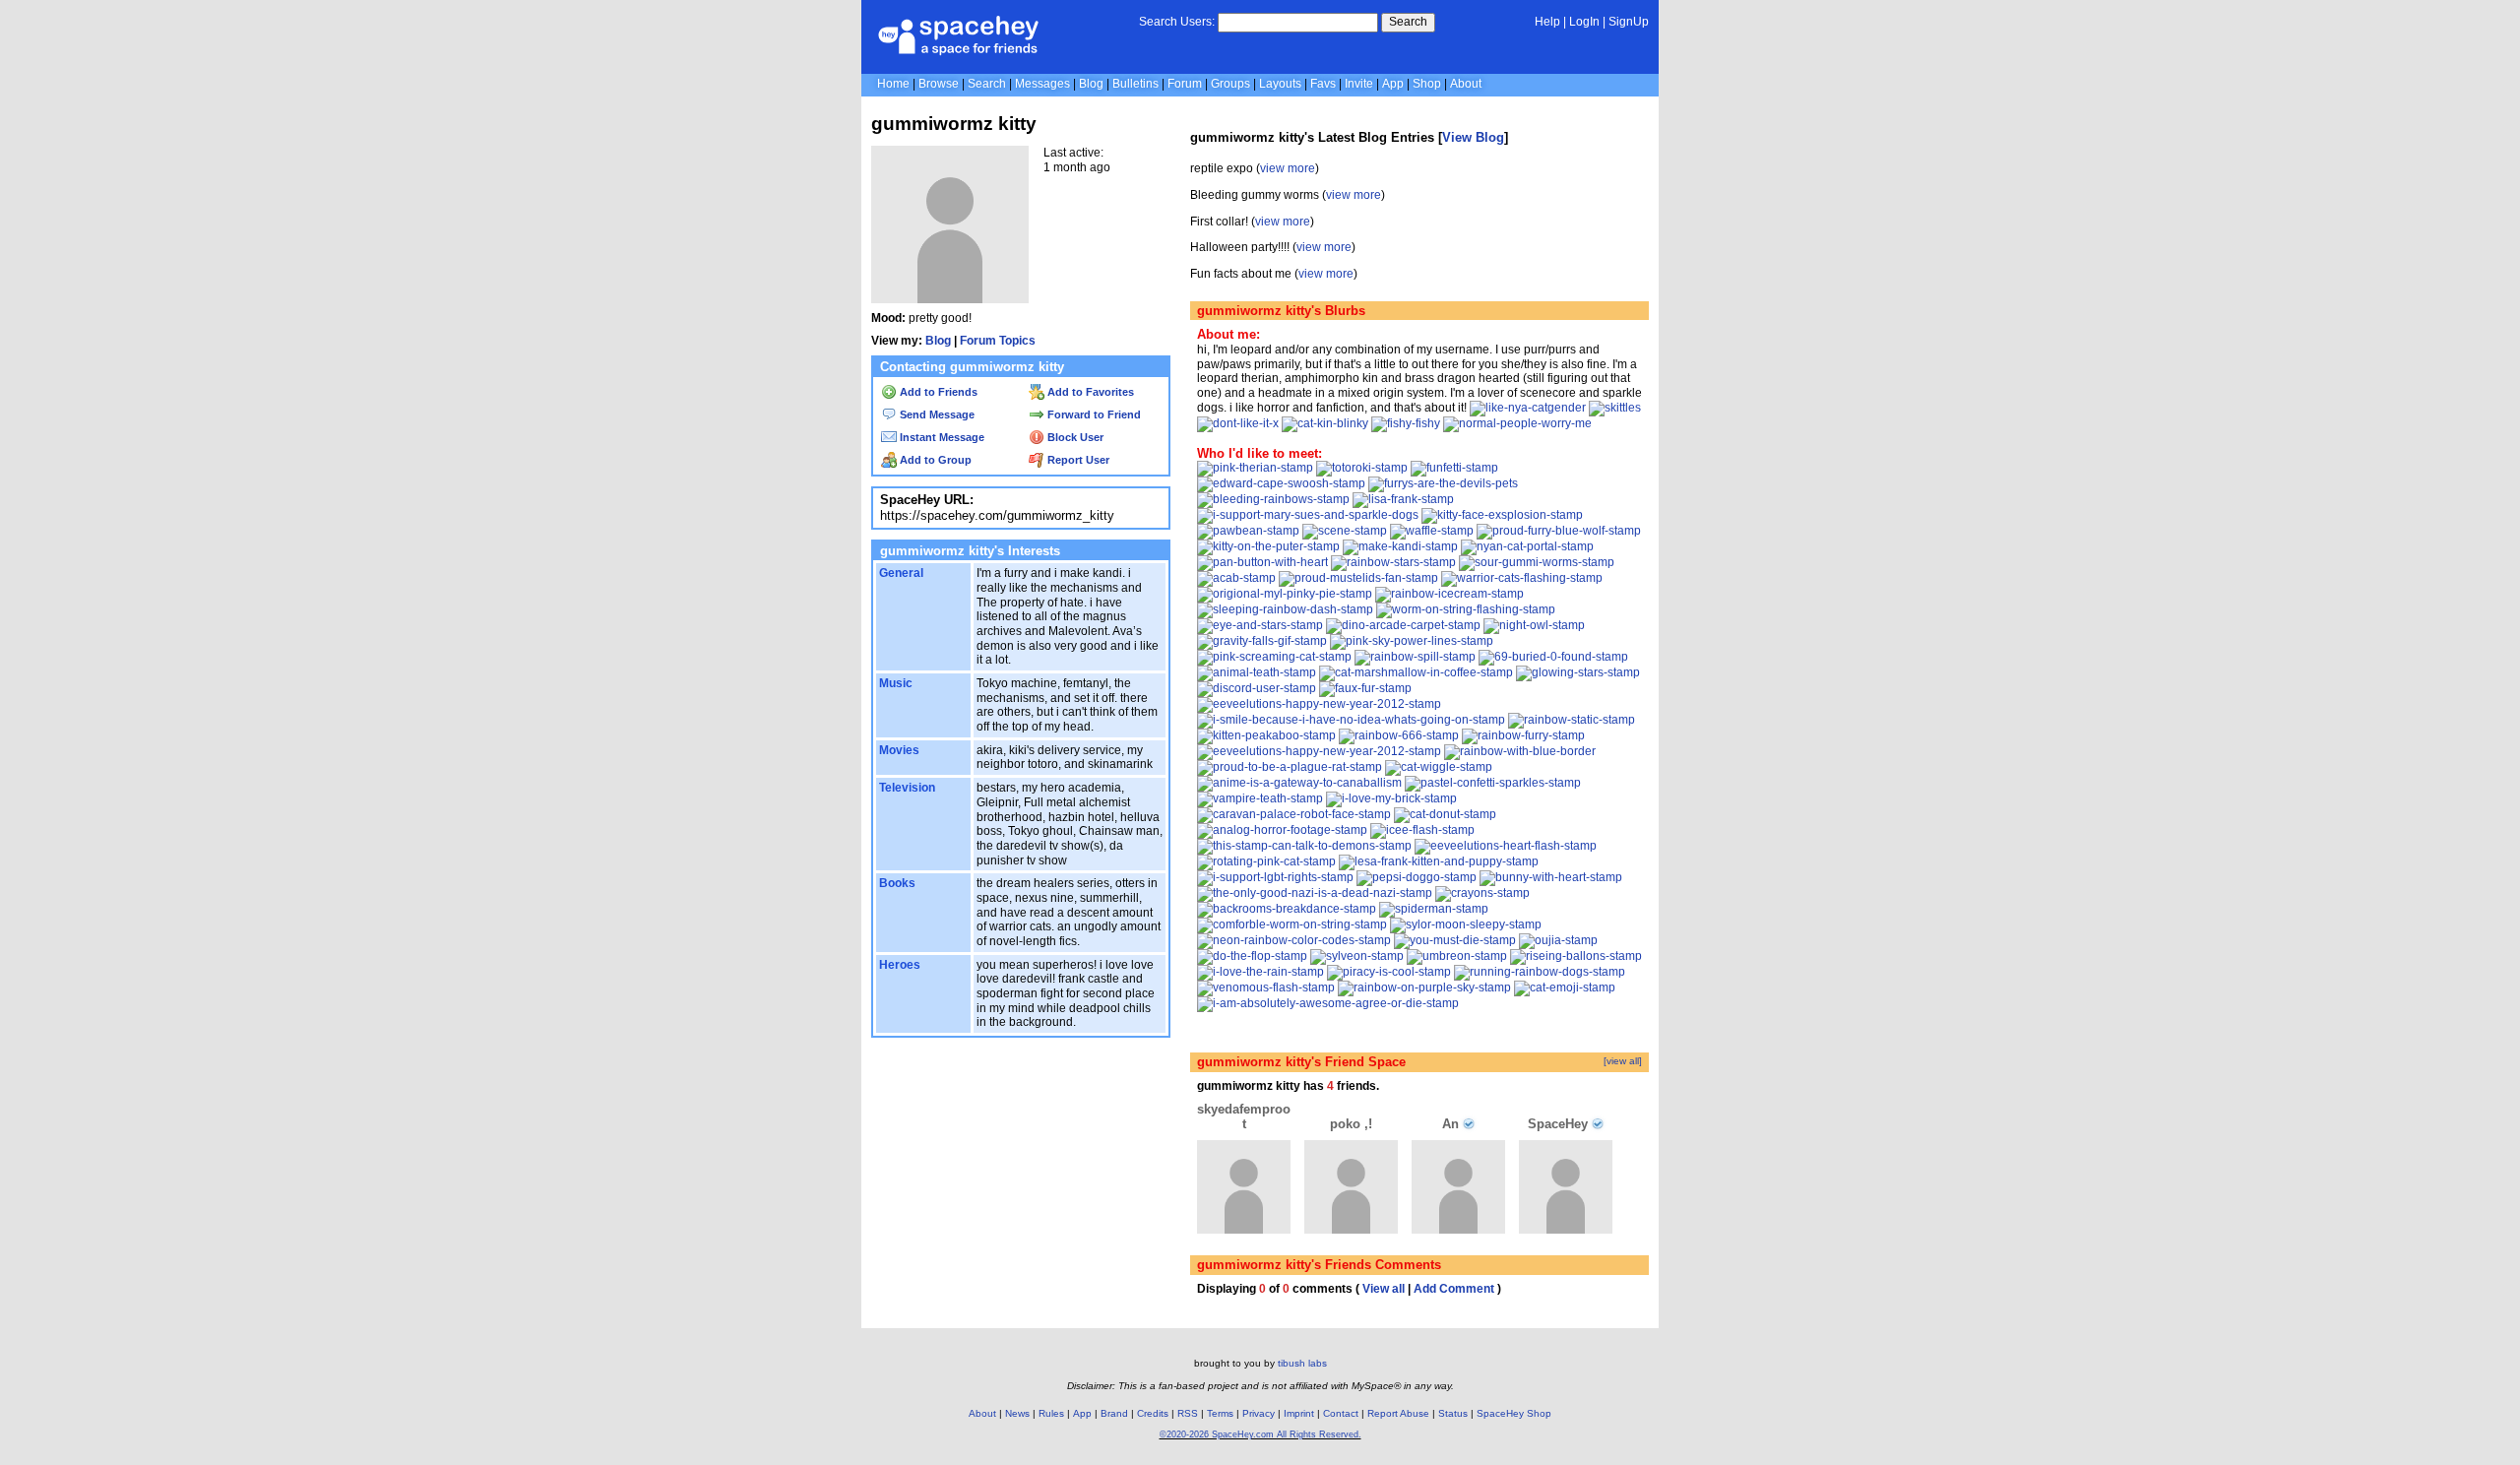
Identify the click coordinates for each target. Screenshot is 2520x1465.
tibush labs (1302, 1363)
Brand (1114, 1413)
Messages (1042, 84)
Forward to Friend (1093, 414)
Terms (1220, 1413)
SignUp (1629, 22)
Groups (1230, 84)
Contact (1341, 1413)
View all (1384, 1289)
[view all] (1623, 1061)
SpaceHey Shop (1514, 1413)
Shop (1427, 84)
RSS (1188, 1413)
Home (893, 84)
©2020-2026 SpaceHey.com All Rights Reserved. (1260, 1434)
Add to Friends (937, 392)
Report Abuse (1398, 1413)
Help (1547, 22)
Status (1453, 1413)
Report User (1077, 460)
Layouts (1280, 84)
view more (1288, 168)
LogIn (1584, 22)
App (1393, 84)
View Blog (1473, 137)
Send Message (936, 414)
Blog (1091, 84)
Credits (1153, 1413)
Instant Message (941, 437)
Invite (1359, 84)
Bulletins (1135, 84)
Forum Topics (998, 341)
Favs (1323, 84)
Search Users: (1177, 22)
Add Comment (1454, 1289)
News (1017, 1413)
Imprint (1299, 1413)
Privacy (1259, 1413)
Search (1408, 22)
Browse (939, 84)
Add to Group (934, 460)
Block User (1074, 437)
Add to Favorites (1089, 392)
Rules (1051, 1413)
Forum (1185, 84)
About (1466, 84)
